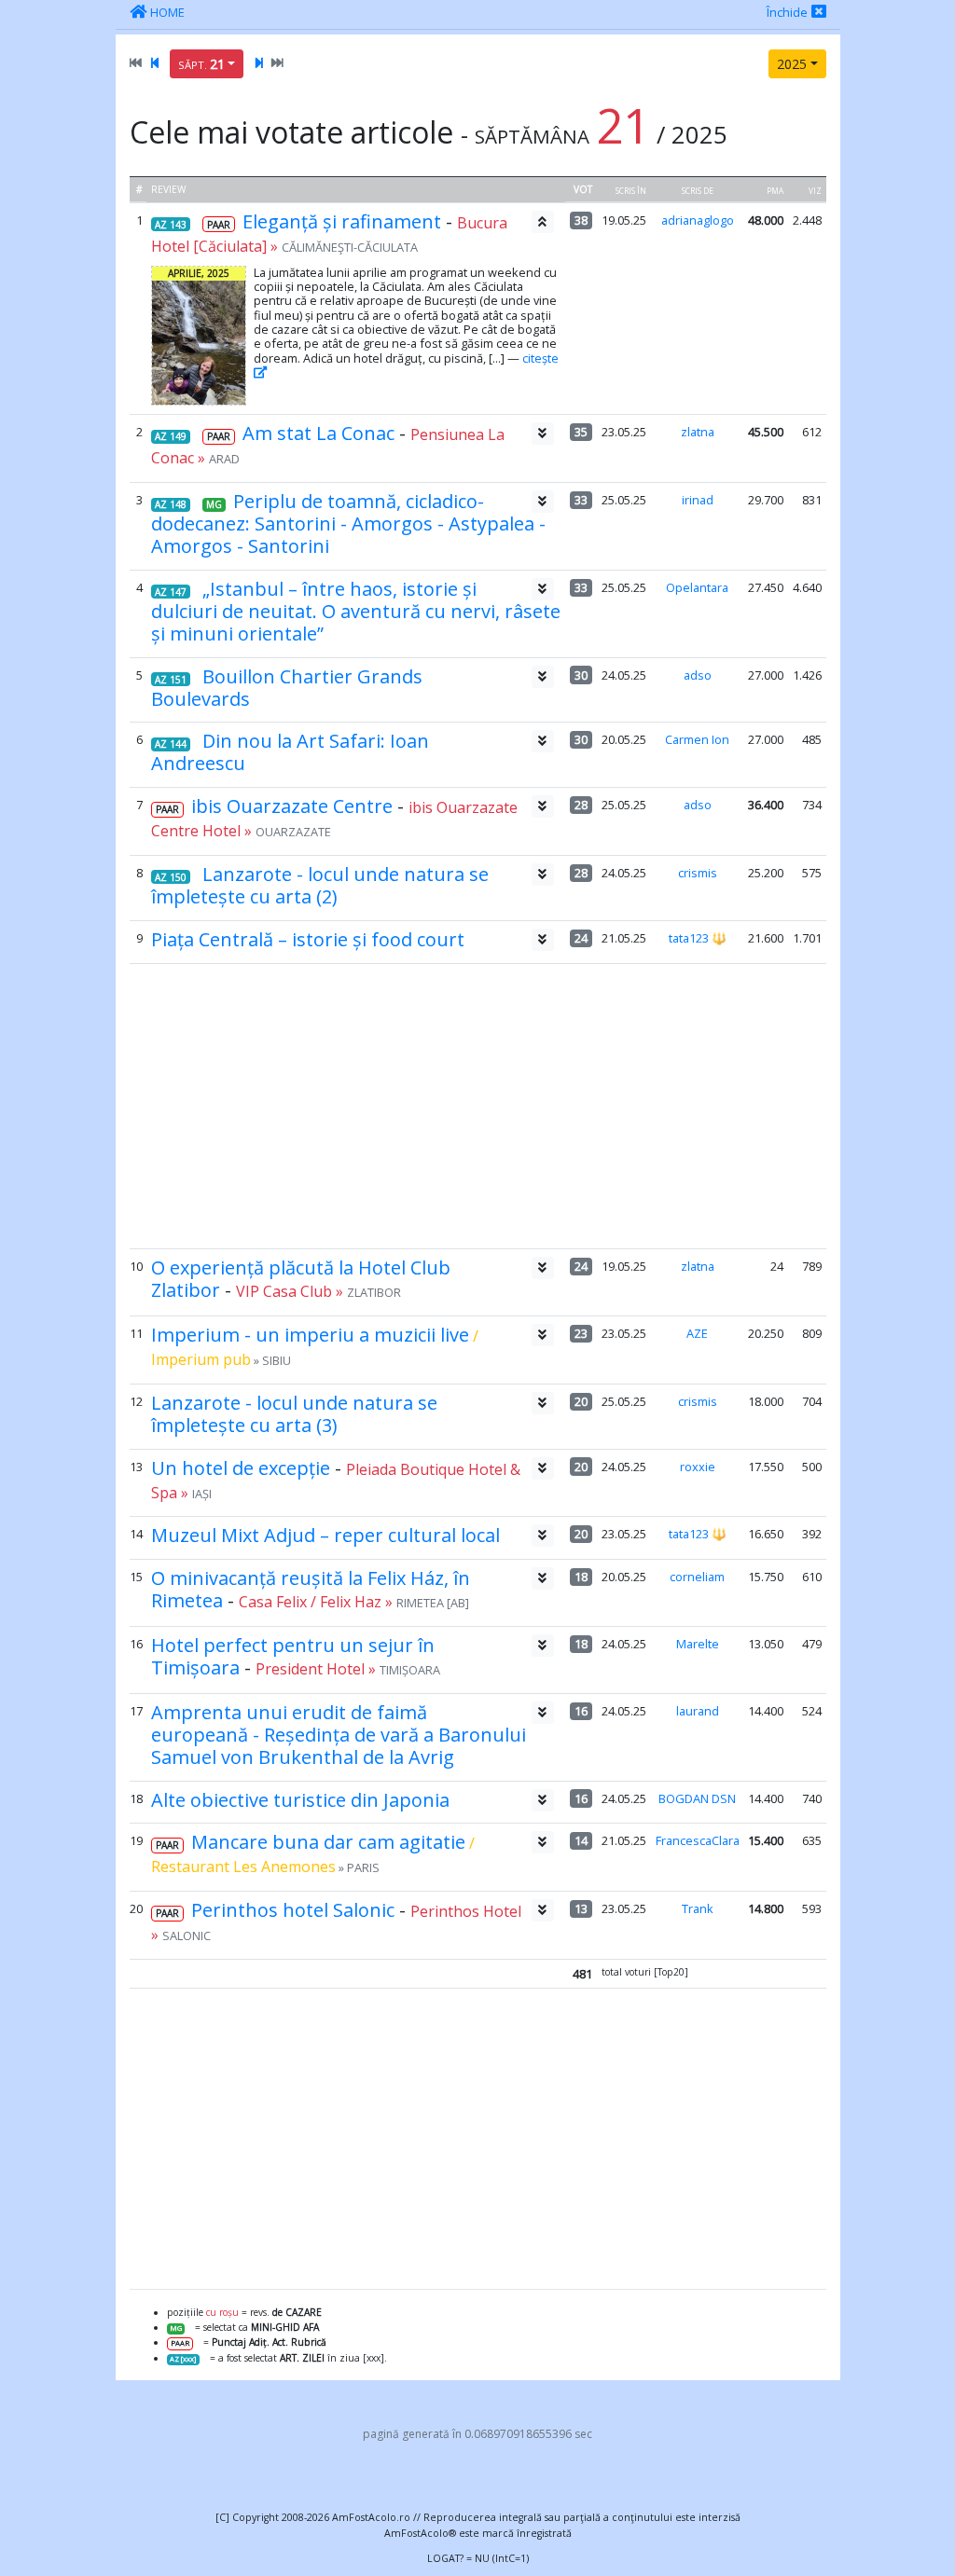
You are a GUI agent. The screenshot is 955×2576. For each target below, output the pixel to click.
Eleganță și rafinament (342, 221)
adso (698, 675)
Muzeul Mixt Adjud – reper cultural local (325, 1535)
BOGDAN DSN (697, 1798)
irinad (698, 500)
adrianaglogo (698, 220)
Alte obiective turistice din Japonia (300, 1800)
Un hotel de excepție (241, 1468)
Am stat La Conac (318, 433)
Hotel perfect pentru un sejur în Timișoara (293, 1656)
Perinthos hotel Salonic (293, 1910)
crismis (698, 873)
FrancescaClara (698, 1840)
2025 (792, 64)
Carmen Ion (697, 739)
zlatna (698, 432)
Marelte (698, 1644)
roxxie (698, 1467)
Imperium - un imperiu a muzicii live (310, 1335)
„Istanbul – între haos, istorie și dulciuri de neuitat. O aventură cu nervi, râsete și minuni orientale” (356, 611)
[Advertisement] (477, 1106)
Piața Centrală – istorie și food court (308, 939)
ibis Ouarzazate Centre (292, 806)
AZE (697, 1333)
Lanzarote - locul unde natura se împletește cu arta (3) (294, 1414)
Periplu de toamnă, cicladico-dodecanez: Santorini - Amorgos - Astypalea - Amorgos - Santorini (348, 523)
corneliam (697, 1577)
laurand (698, 1711)
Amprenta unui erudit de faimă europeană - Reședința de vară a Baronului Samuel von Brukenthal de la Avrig (339, 1735)
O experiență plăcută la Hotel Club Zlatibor (301, 1279)
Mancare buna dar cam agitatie (328, 1842)
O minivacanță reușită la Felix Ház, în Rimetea (311, 1589)
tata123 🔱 (698, 938)
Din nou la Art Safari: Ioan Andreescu (290, 752)
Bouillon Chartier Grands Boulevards (287, 688)
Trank (698, 1908)
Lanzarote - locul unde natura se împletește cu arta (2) (320, 885)
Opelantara (697, 587)
